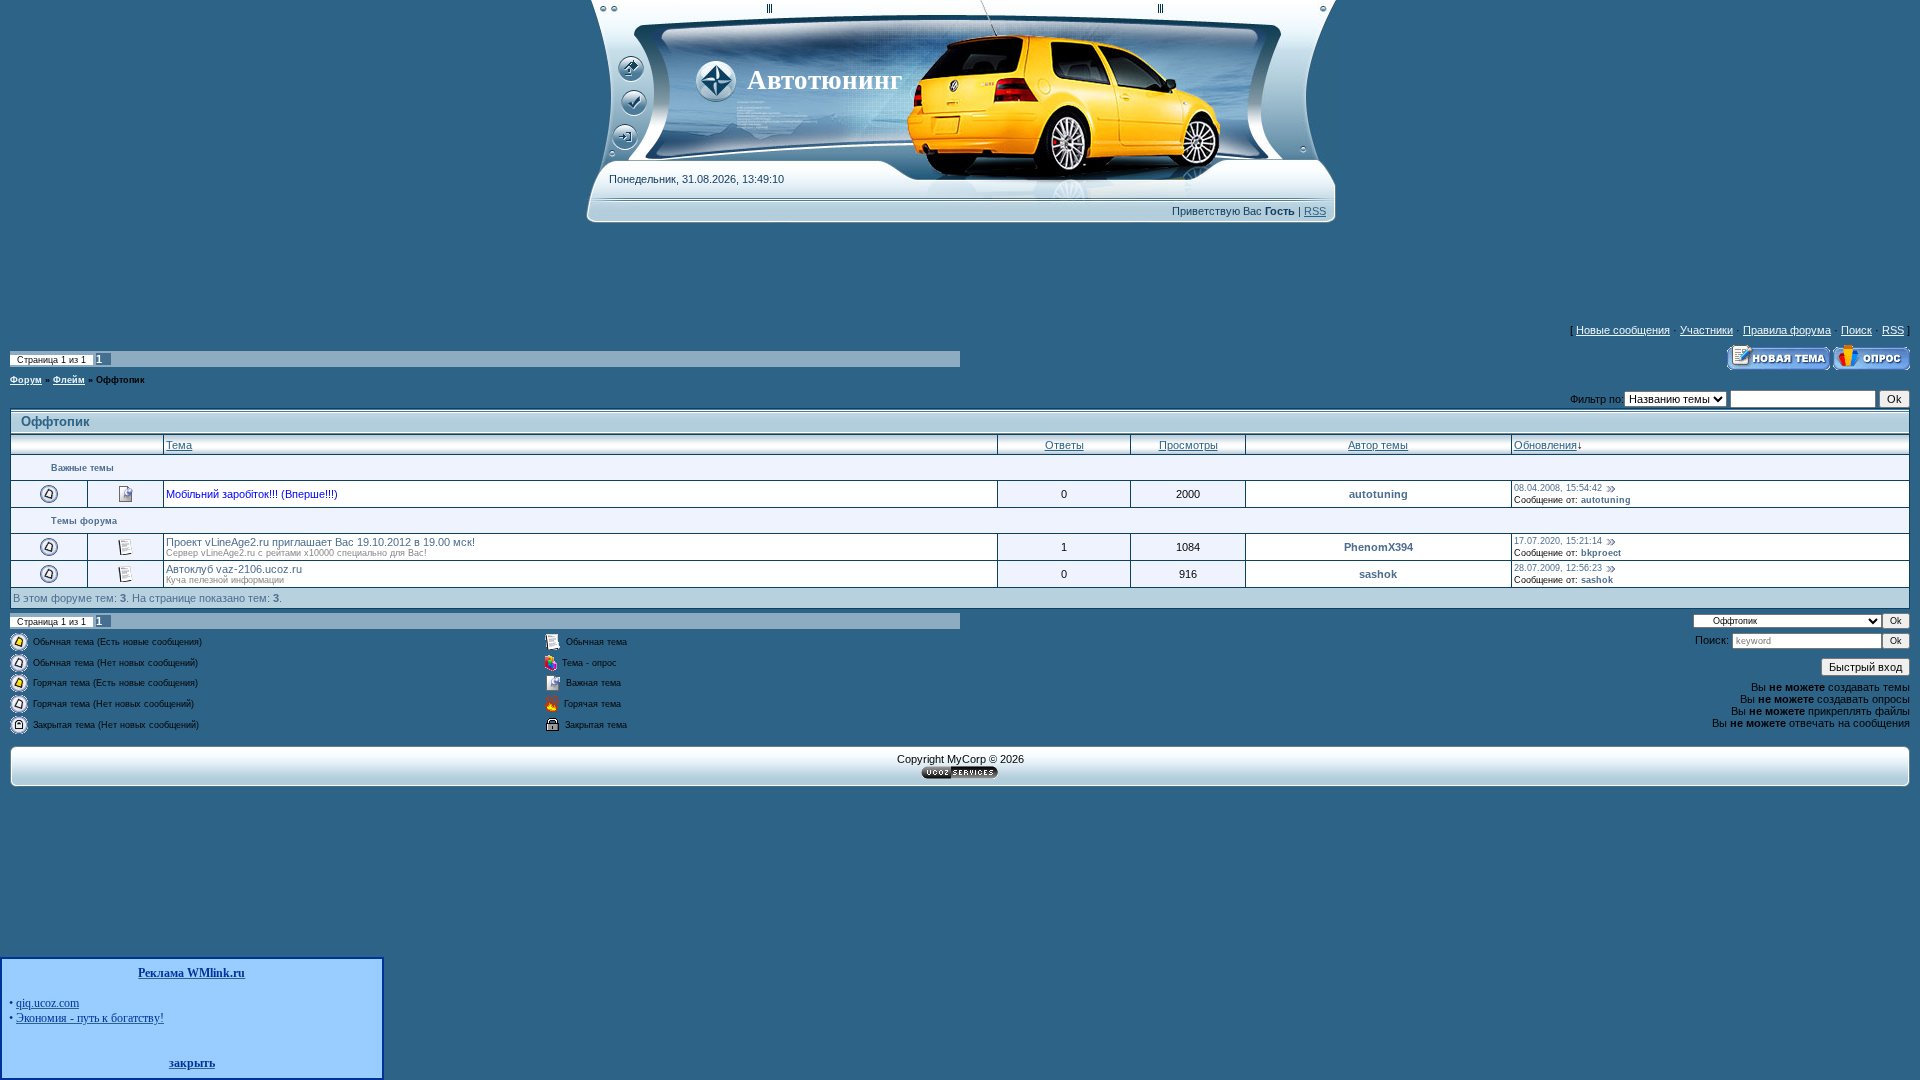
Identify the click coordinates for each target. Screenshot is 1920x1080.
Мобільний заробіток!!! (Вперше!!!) (252, 494)
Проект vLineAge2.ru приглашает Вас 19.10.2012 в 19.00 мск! (320, 542)
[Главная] (631, 78)
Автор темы (1378, 445)
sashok (1378, 574)
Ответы (1064, 445)
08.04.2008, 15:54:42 (1558, 488)
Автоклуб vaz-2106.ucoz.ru (234, 569)
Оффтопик (120, 380)
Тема (179, 445)
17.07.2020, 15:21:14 (1558, 541)
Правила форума (1787, 330)
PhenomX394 (1378, 547)
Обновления (1545, 445)
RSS (1315, 211)
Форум (26, 380)
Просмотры (1188, 445)
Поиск (1856, 330)
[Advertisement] (595, 268)
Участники (1706, 330)
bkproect (1601, 553)
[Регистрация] (634, 112)
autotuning (1378, 494)
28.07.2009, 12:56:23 (1558, 568)
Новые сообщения (1623, 330)
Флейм (69, 380)
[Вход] (625, 146)
